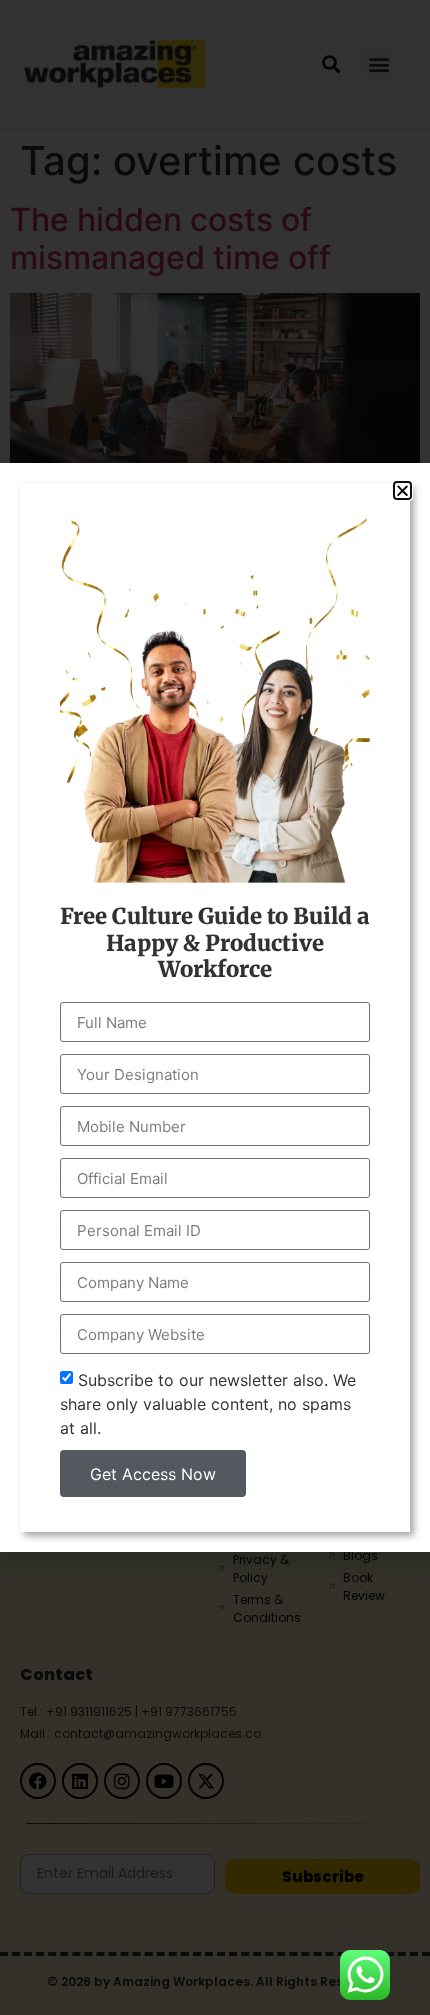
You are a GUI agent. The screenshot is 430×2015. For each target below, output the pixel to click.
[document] (215, 1007)
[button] (402, 490)
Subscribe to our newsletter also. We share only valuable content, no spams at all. (208, 1404)
